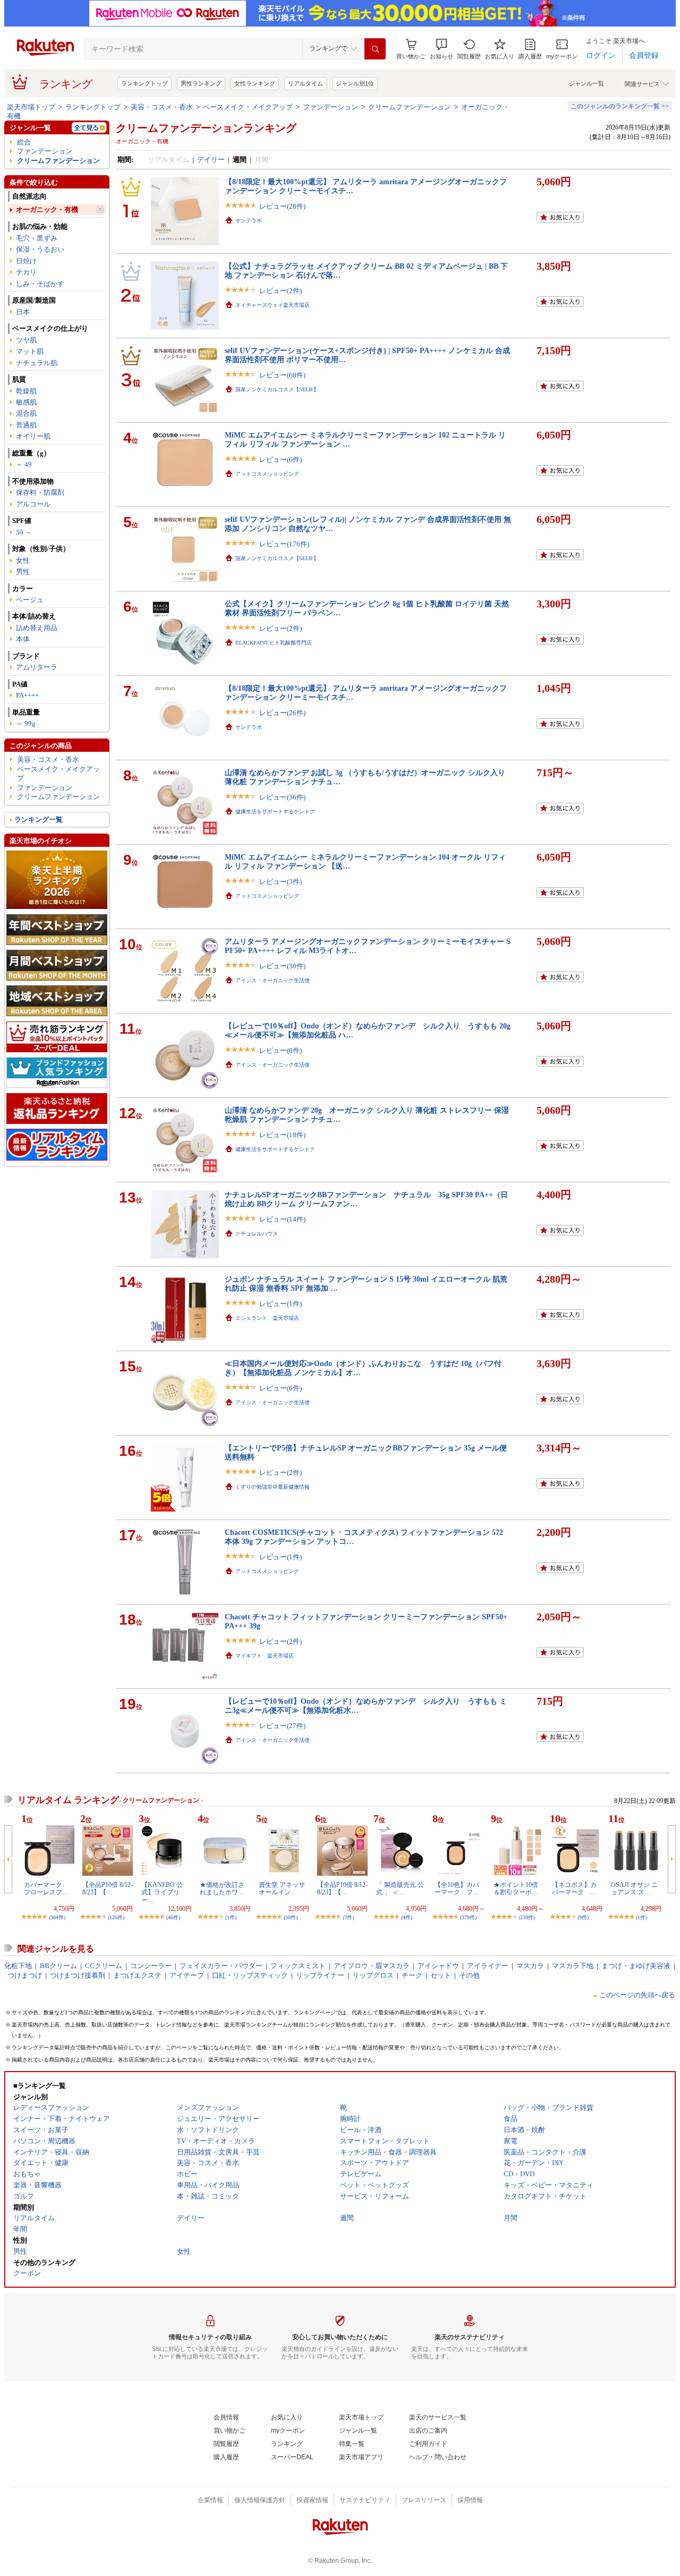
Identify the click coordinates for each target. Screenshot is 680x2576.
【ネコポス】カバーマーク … (574, 1888)
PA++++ (27, 695)
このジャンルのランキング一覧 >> (620, 106)
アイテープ (187, 1975)
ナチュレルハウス (257, 1234)
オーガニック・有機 (47, 209)
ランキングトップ (144, 83)
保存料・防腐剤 (40, 492)
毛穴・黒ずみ (37, 238)
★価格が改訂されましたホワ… (222, 1888)
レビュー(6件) (280, 460)
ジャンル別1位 (355, 83)
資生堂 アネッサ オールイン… (282, 1888)
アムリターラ (37, 667)
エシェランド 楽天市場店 (267, 1318)
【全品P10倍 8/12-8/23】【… (108, 1888)
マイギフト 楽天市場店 (265, 1656)
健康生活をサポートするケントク (275, 812)
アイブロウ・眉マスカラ (372, 1966)
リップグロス (373, 1975)
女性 (23, 560)
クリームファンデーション (410, 107)
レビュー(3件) (280, 882)
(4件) (407, 1917)
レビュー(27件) (282, 1726)
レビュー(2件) (280, 291)
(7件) (348, 1917)
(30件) (291, 1917)
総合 (24, 142)
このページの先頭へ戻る (637, 1995)
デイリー (211, 160)
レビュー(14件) (282, 1219)
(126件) (116, 1917)
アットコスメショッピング (267, 474)
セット (441, 1975)
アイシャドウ (438, 1966)
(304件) (57, 1917)
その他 (469, 1975)
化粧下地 (18, 1966)
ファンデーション (330, 107)
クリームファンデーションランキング (206, 128)
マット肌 (30, 351)
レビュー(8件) (280, 1050)
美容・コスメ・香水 (162, 107)
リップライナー (320, 1975)
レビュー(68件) (282, 375)
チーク (412, 1975)
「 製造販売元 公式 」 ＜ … (400, 1888)
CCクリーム (104, 1966)
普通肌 (26, 425)
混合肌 (26, 413)
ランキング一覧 (39, 819)
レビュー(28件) (282, 206)
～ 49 (24, 464)
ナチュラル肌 (37, 363)
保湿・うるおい (40, 249)
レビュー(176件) (284, 544)
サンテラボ (249, 221)
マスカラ (530, 1966)
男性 (23, 572)
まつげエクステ (137, 1975)
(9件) (583, 1917)
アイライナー (488, 1966)
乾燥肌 (26, 391)
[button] (441, 49)
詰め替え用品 (37, 628)
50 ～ (24, 532)
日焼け (26, 261)
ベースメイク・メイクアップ (248, 107)
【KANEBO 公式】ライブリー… (162, 1892)
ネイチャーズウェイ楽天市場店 (273, 305)
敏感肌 (26, 402)
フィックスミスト (298, 1966)
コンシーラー (151, 1966)
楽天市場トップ (31, 107)
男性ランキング (201, 83)
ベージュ (30, 600)
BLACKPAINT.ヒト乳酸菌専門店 (274, 643)
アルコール (33, 504)
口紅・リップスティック (250, 1975)
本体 (23, 639)
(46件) (173, 1917)
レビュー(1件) (280, 1304)
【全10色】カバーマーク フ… (457, 1888)
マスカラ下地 (573, 1966)
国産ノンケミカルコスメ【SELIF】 (277, 389)
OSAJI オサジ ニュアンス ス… (634, 1888)
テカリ (26, 272)
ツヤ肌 (26, 340)
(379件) (468, 1917)
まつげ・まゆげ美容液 (636, 1966)
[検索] (375, 49)
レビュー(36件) (282, 797)
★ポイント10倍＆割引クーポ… (516, 1888)
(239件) (527, 1917)
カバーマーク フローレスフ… (46, 1888)
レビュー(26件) (282, 713)
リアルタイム (305, 83)
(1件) (231, 1917)
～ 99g (26, 723)
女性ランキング (255, 83)
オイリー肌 (33, 436)
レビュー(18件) (282, 1135)
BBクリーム (58, 1966)
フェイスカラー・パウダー (221, 1966)
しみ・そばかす (40, 284)
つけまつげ (25, 1975)
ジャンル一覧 (586, 83)
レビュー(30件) (282, 966)
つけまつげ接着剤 (78, 1975)
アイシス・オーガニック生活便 (273, 980)
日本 (23, 312)
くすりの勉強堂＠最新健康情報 (273, 1487)
